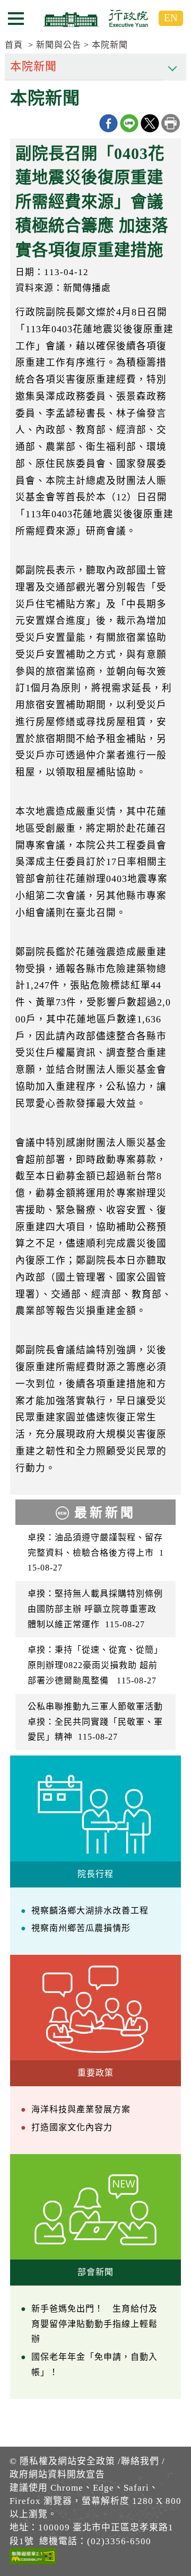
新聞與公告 (59, 45)
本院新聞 (110, 45)
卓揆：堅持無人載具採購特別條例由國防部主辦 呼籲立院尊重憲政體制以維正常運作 (95, 1609)
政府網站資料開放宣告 (57, 2474)
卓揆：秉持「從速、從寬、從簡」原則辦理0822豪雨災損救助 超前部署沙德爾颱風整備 (95, 1665)
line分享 (129, 123)
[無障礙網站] (33, 2558)
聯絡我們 (140, 2461)
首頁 (14, 45)
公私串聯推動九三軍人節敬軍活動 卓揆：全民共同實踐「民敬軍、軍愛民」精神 (96, 1722)
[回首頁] (95, 18)
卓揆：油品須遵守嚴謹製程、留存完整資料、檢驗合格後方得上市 (96, 1553)
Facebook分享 (108, 123)
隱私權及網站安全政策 (67, 2461)
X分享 (150, 123)
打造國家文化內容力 (72, 2127)
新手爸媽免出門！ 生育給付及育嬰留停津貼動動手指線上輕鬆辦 (94, 2324)
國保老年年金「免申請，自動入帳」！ (94, 2365)
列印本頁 (171, 123)
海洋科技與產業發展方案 (81, 2109)
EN (171, 18)
